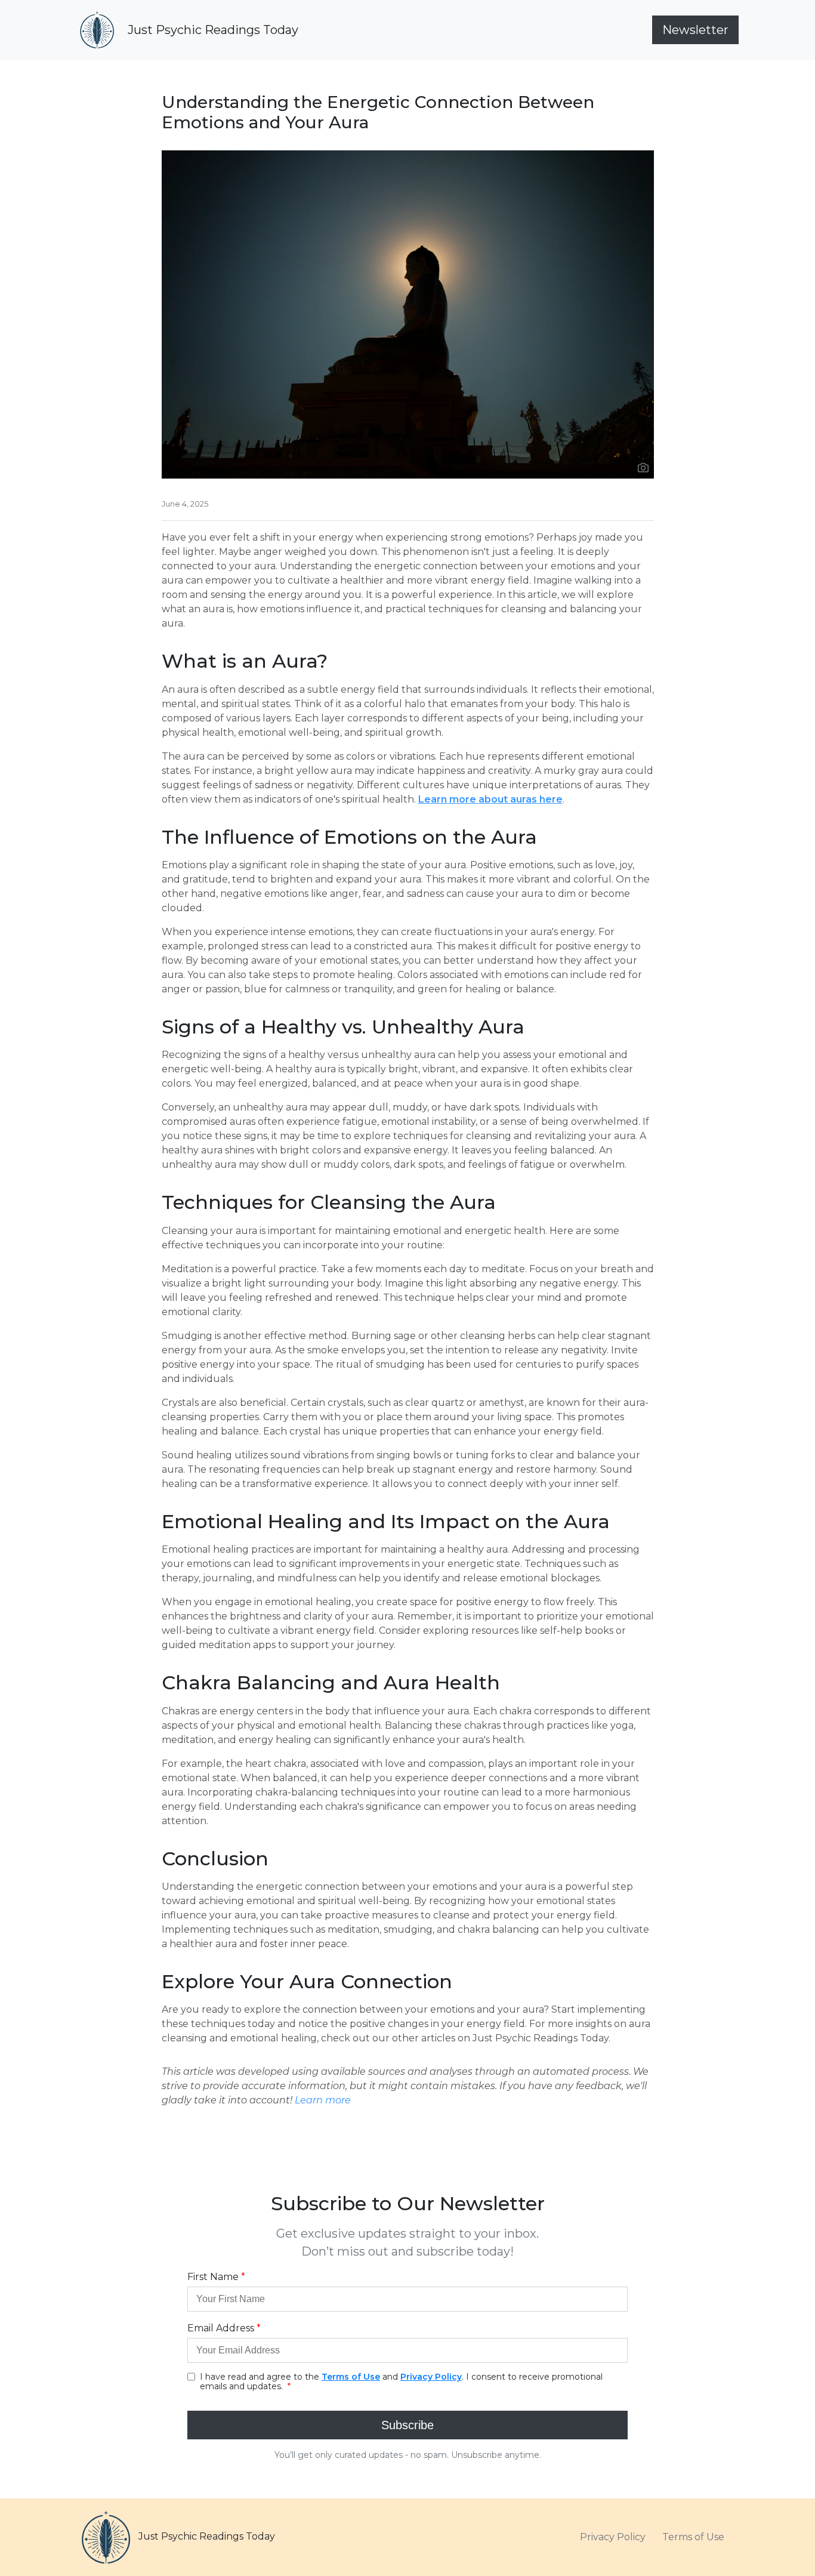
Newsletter (695, 30)
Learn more (323, 2100)
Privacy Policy (613, 2537)
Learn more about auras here (490, 799)
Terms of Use (693, 2537)
